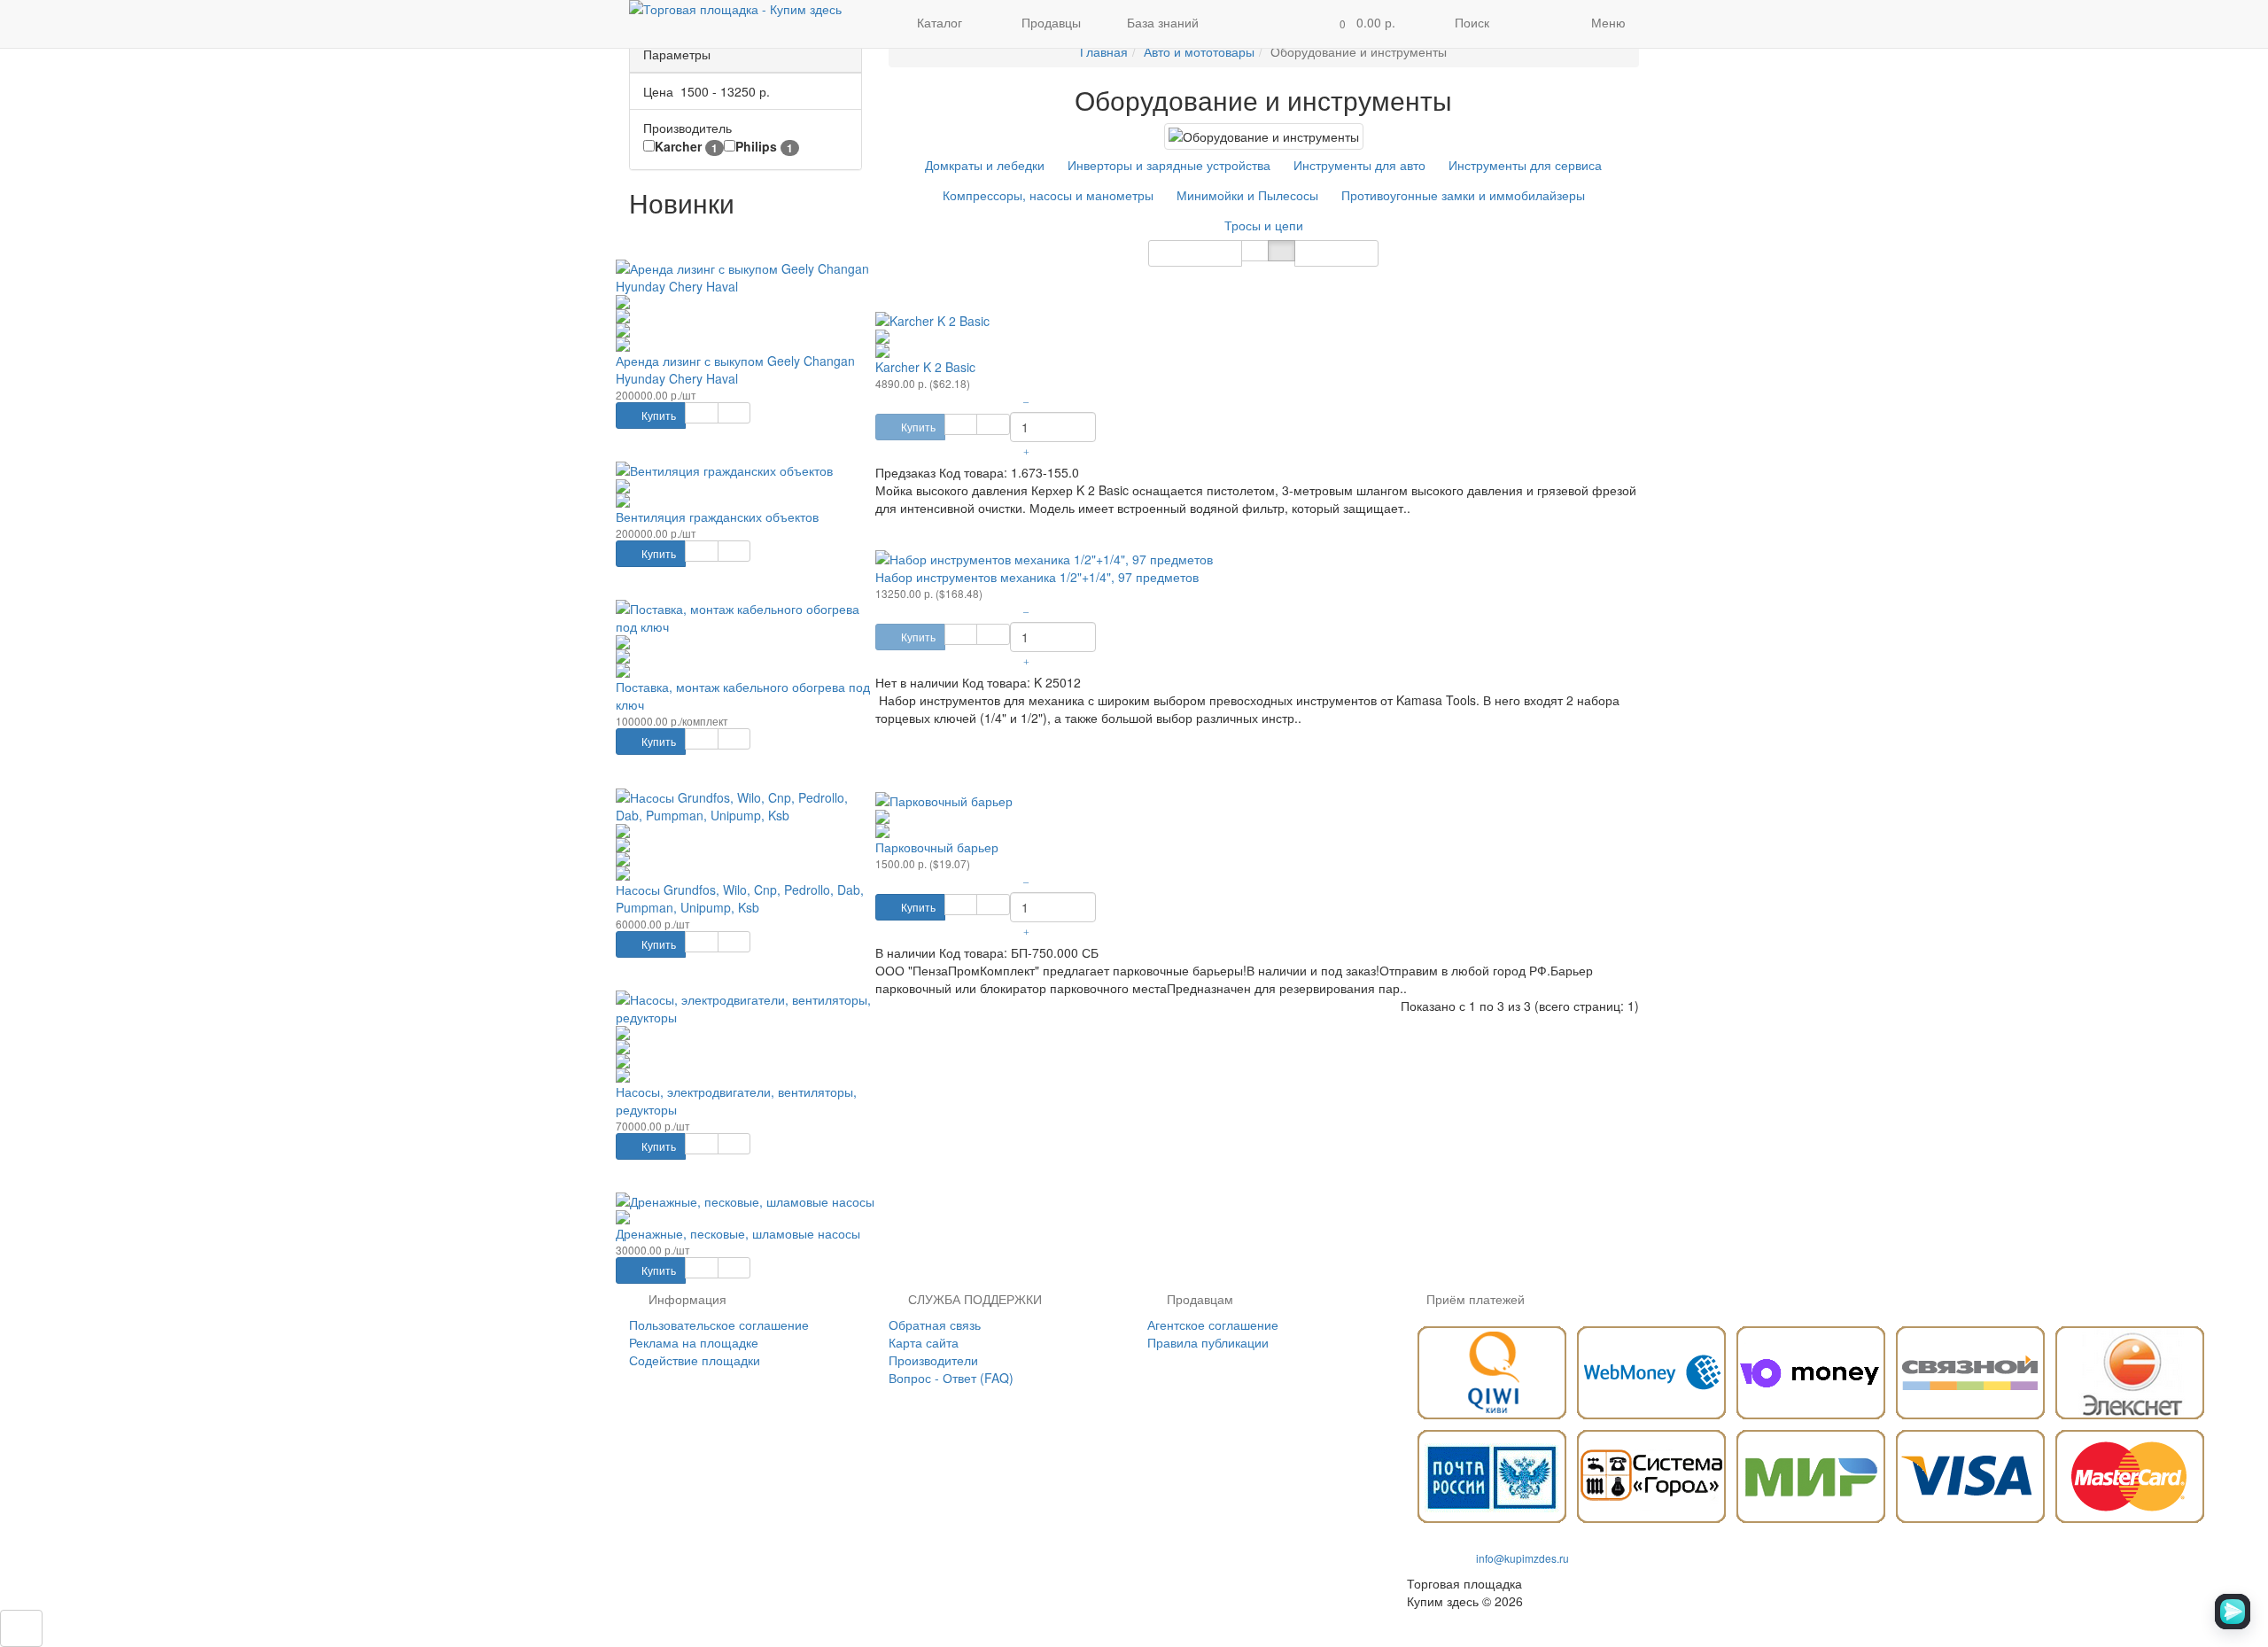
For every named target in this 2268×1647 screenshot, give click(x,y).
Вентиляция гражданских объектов (717, 517)
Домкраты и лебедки (985, 165)
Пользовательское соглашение (719, 1325)
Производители (933, 1360)
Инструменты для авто (1359, 165)
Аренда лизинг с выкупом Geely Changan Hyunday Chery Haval (735, 369)
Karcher (686, 147)
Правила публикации (1208, 1342)
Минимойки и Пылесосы (1247, 195)
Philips (764, 147)
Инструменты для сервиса (1525, 165)
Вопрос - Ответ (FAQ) (951, 1378)
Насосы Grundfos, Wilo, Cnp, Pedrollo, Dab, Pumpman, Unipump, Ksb (740, 898)
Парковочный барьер (937, 847)
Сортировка (1188, 253)
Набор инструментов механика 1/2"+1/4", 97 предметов (1037, 577)
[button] (1362, 24)
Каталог (940, 22)
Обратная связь (935, 1325)
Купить (657, 415)
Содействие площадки (695, 1360)
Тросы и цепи (1264, 225)
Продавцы (1049, 22)
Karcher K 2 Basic (925, 367)
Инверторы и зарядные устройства (1169, 165)
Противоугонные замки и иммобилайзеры (1463, 195)
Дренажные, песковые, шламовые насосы (738, 1233)
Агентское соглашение (1213, 1325)
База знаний (1163, 22)
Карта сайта (924, 1342)
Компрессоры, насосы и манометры (1048, 195)
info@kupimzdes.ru (1522, 1558)
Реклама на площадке (694, 1342)
